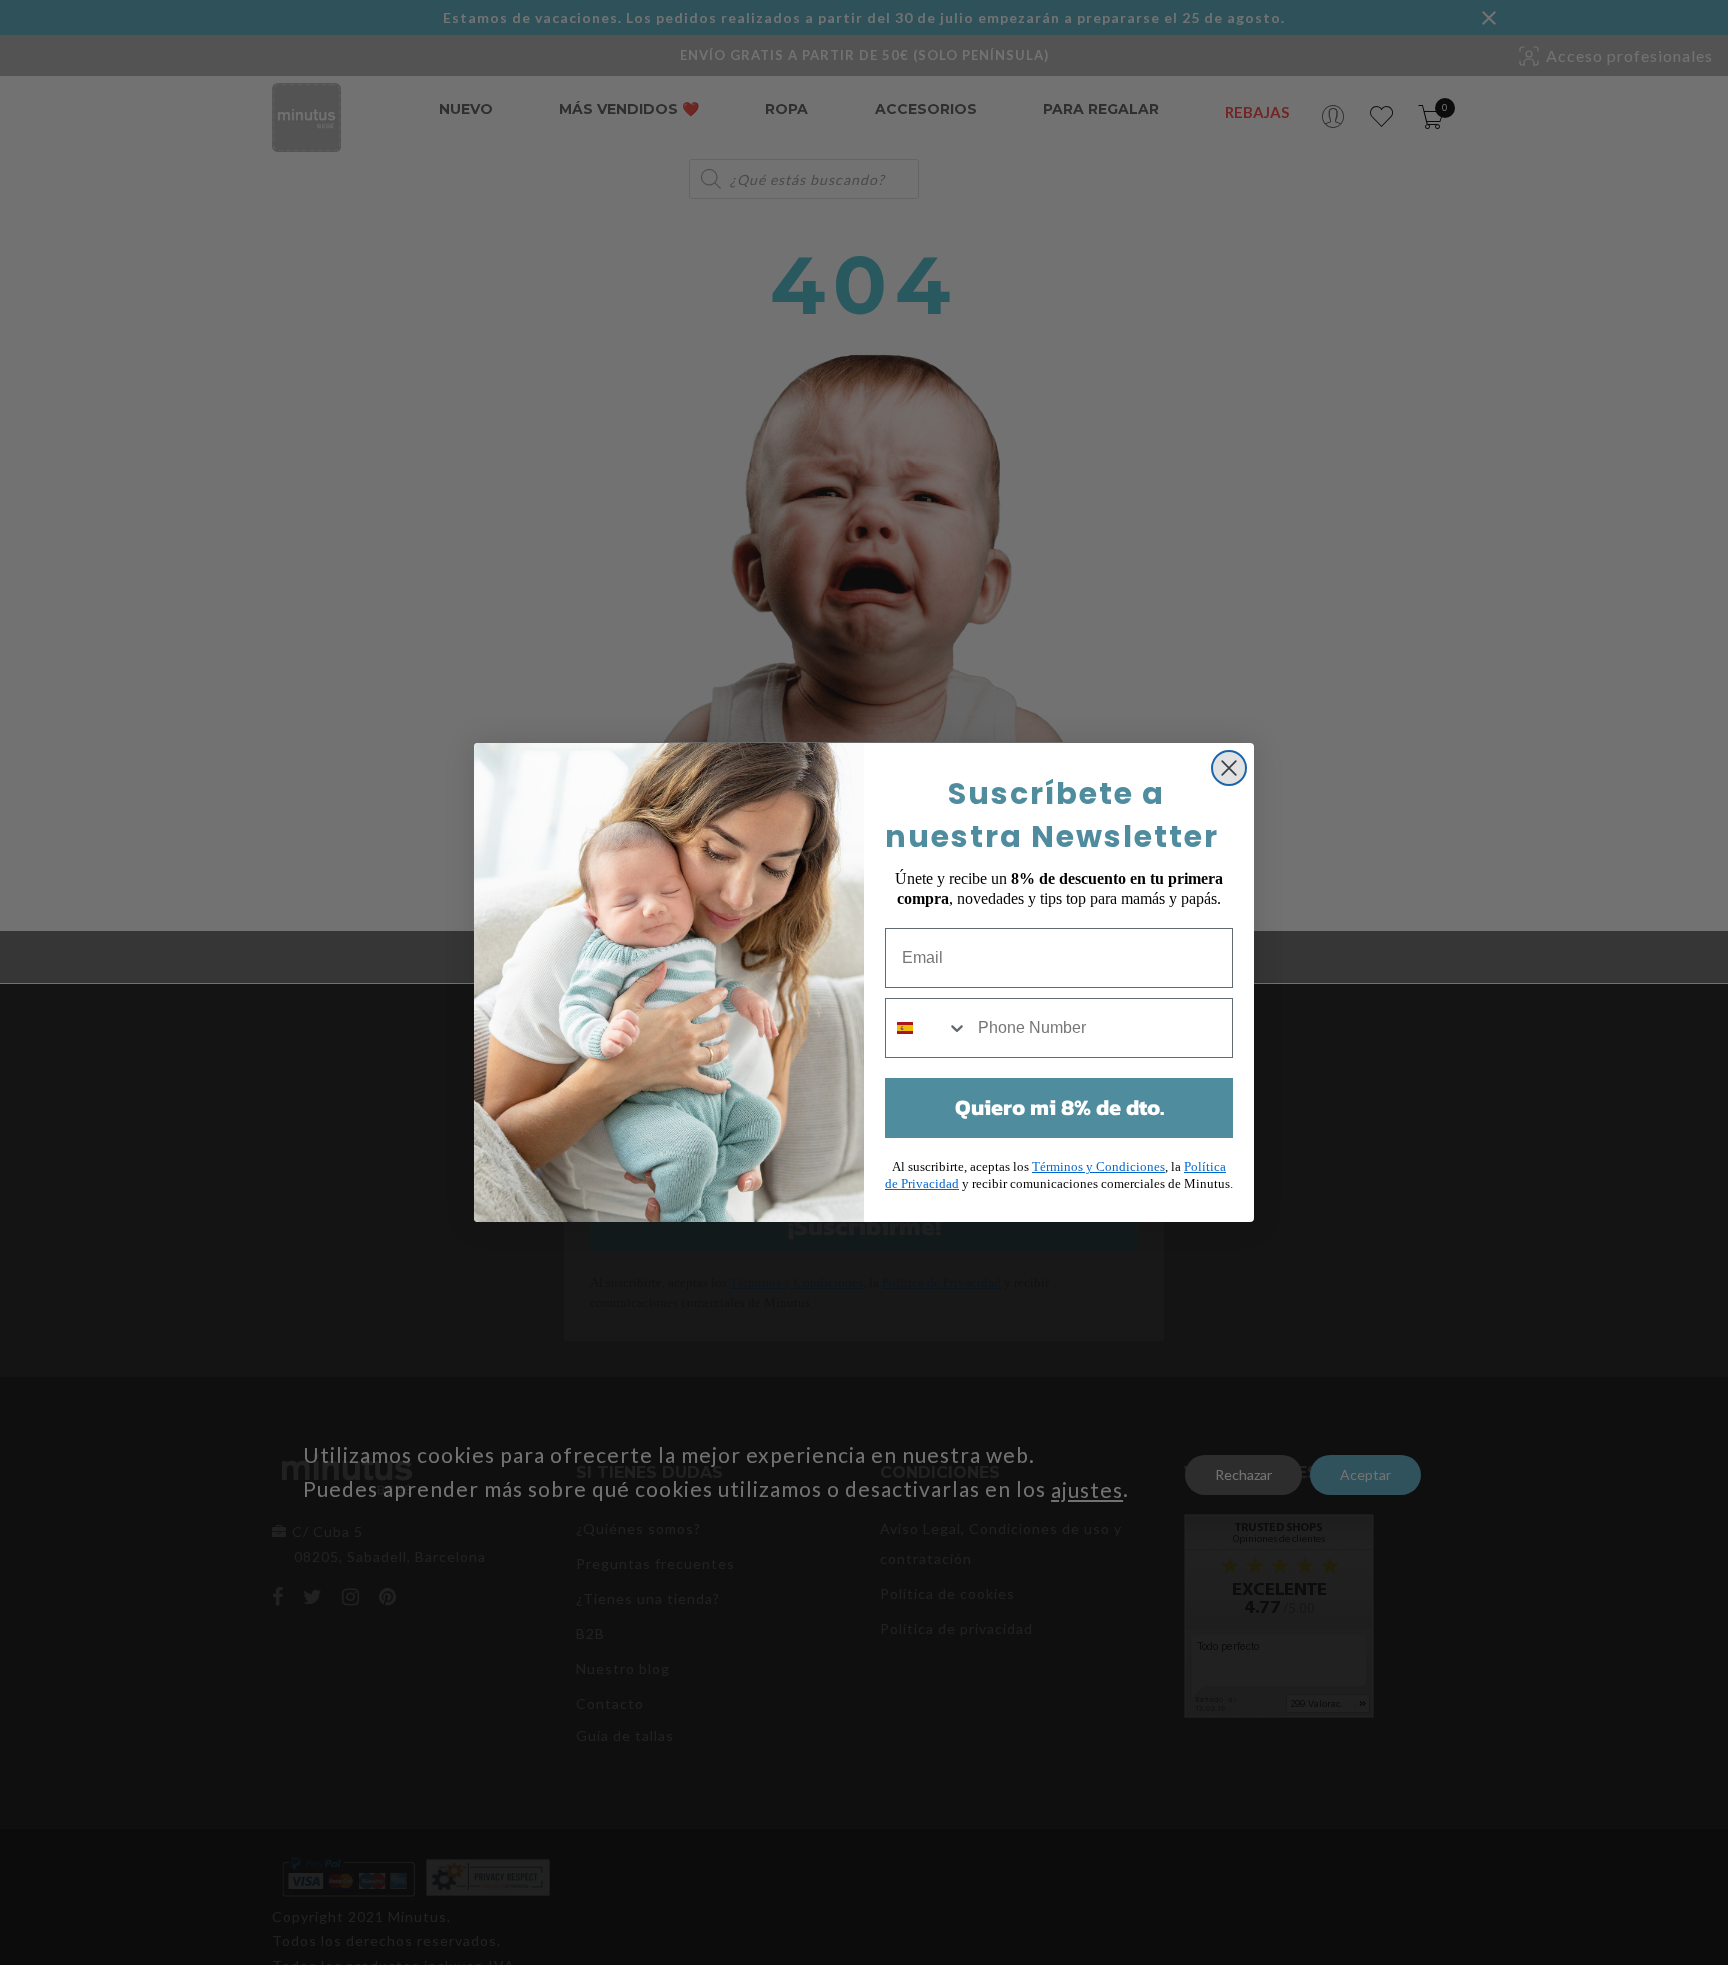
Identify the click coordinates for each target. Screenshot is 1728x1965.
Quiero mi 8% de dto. (1059, 1107)
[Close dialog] (1229, 768)
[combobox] (927, 1028)
